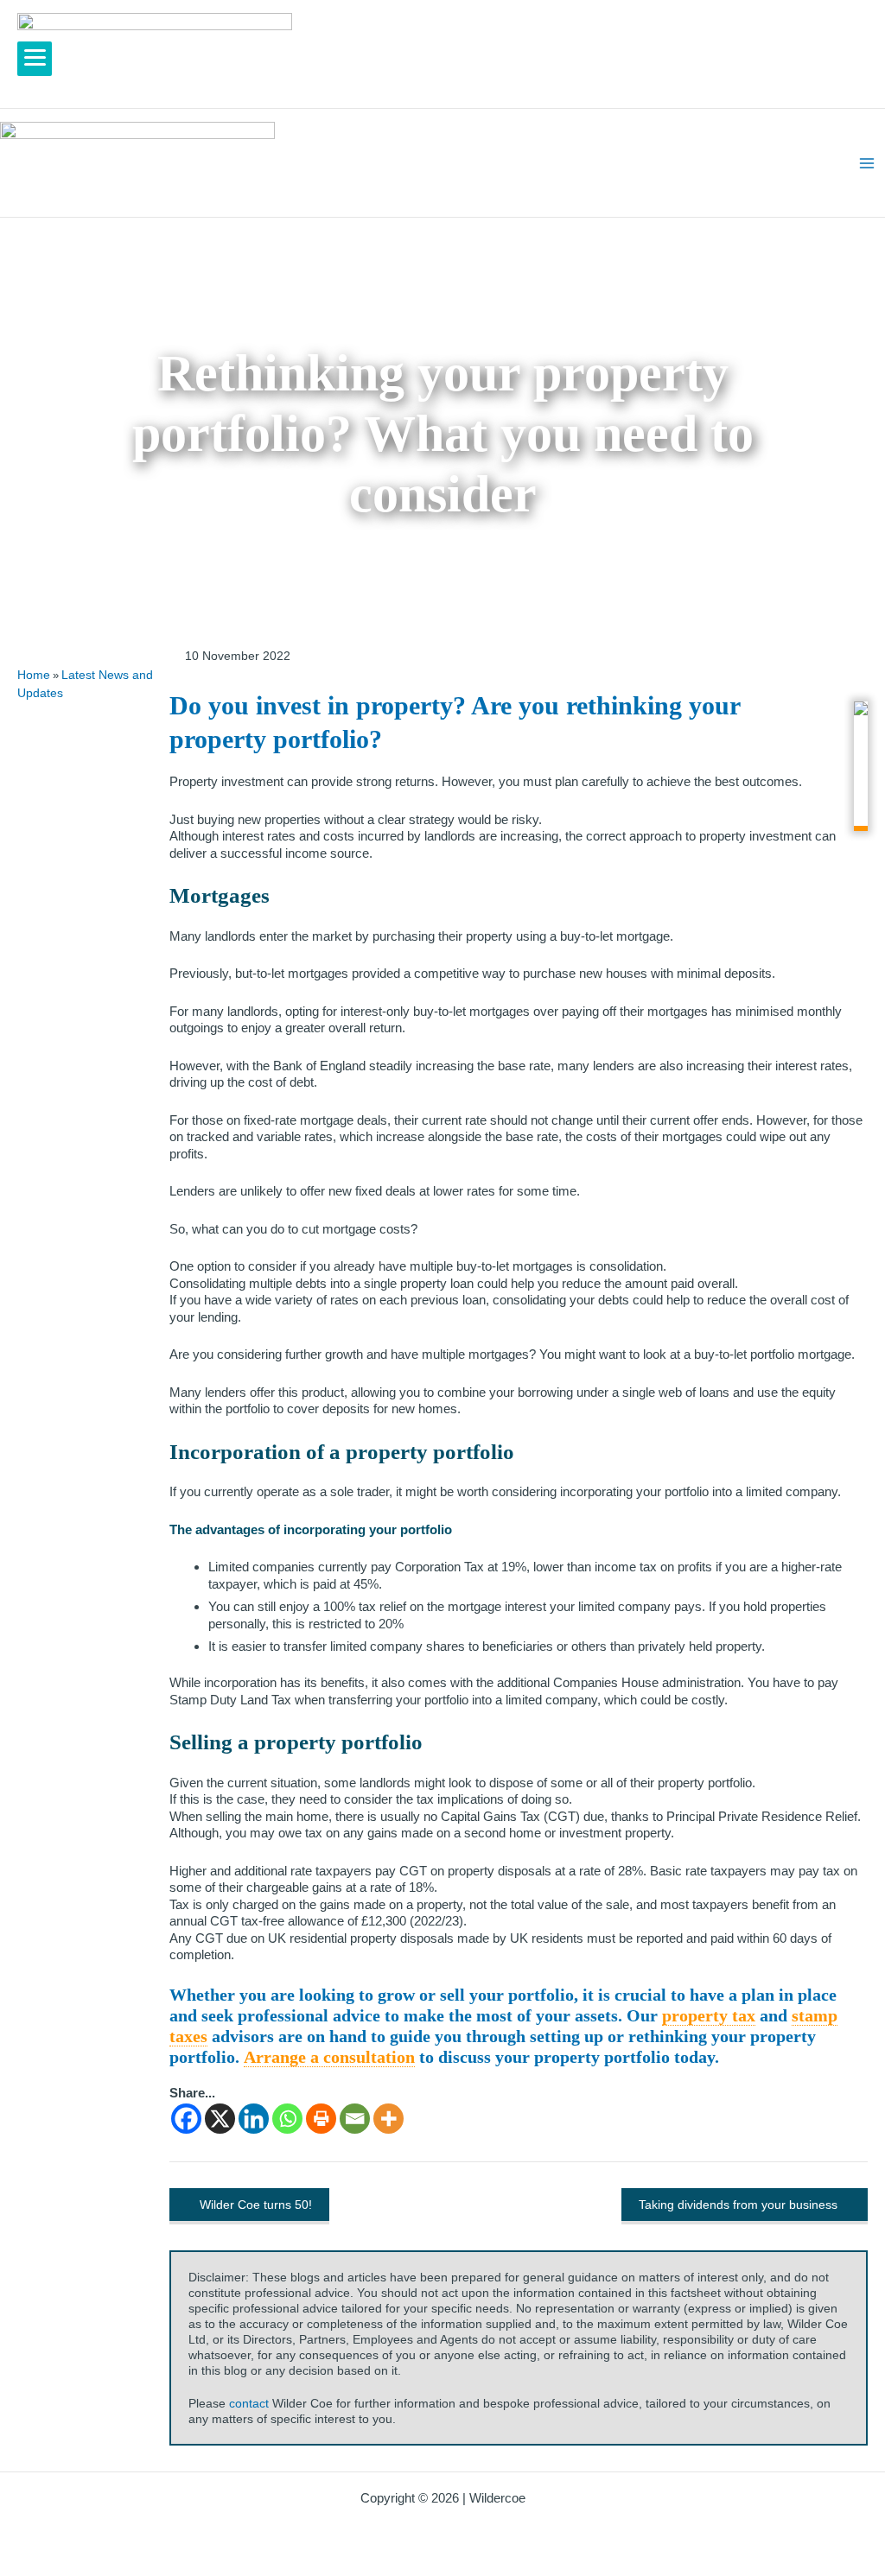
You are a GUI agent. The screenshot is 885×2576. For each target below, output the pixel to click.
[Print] (321, 2119)
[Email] (355, 2119)
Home (34, 675)
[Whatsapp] (287, 2119)
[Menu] (35, 59)
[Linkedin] (254, 2119)
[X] (220, 2119)
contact (249, 2403)
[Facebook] (186, 2119)
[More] (388, 2119)
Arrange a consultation (329, 2057)
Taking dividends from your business (738, 2205)
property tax (709, 2015)
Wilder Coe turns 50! (256, 2205)
